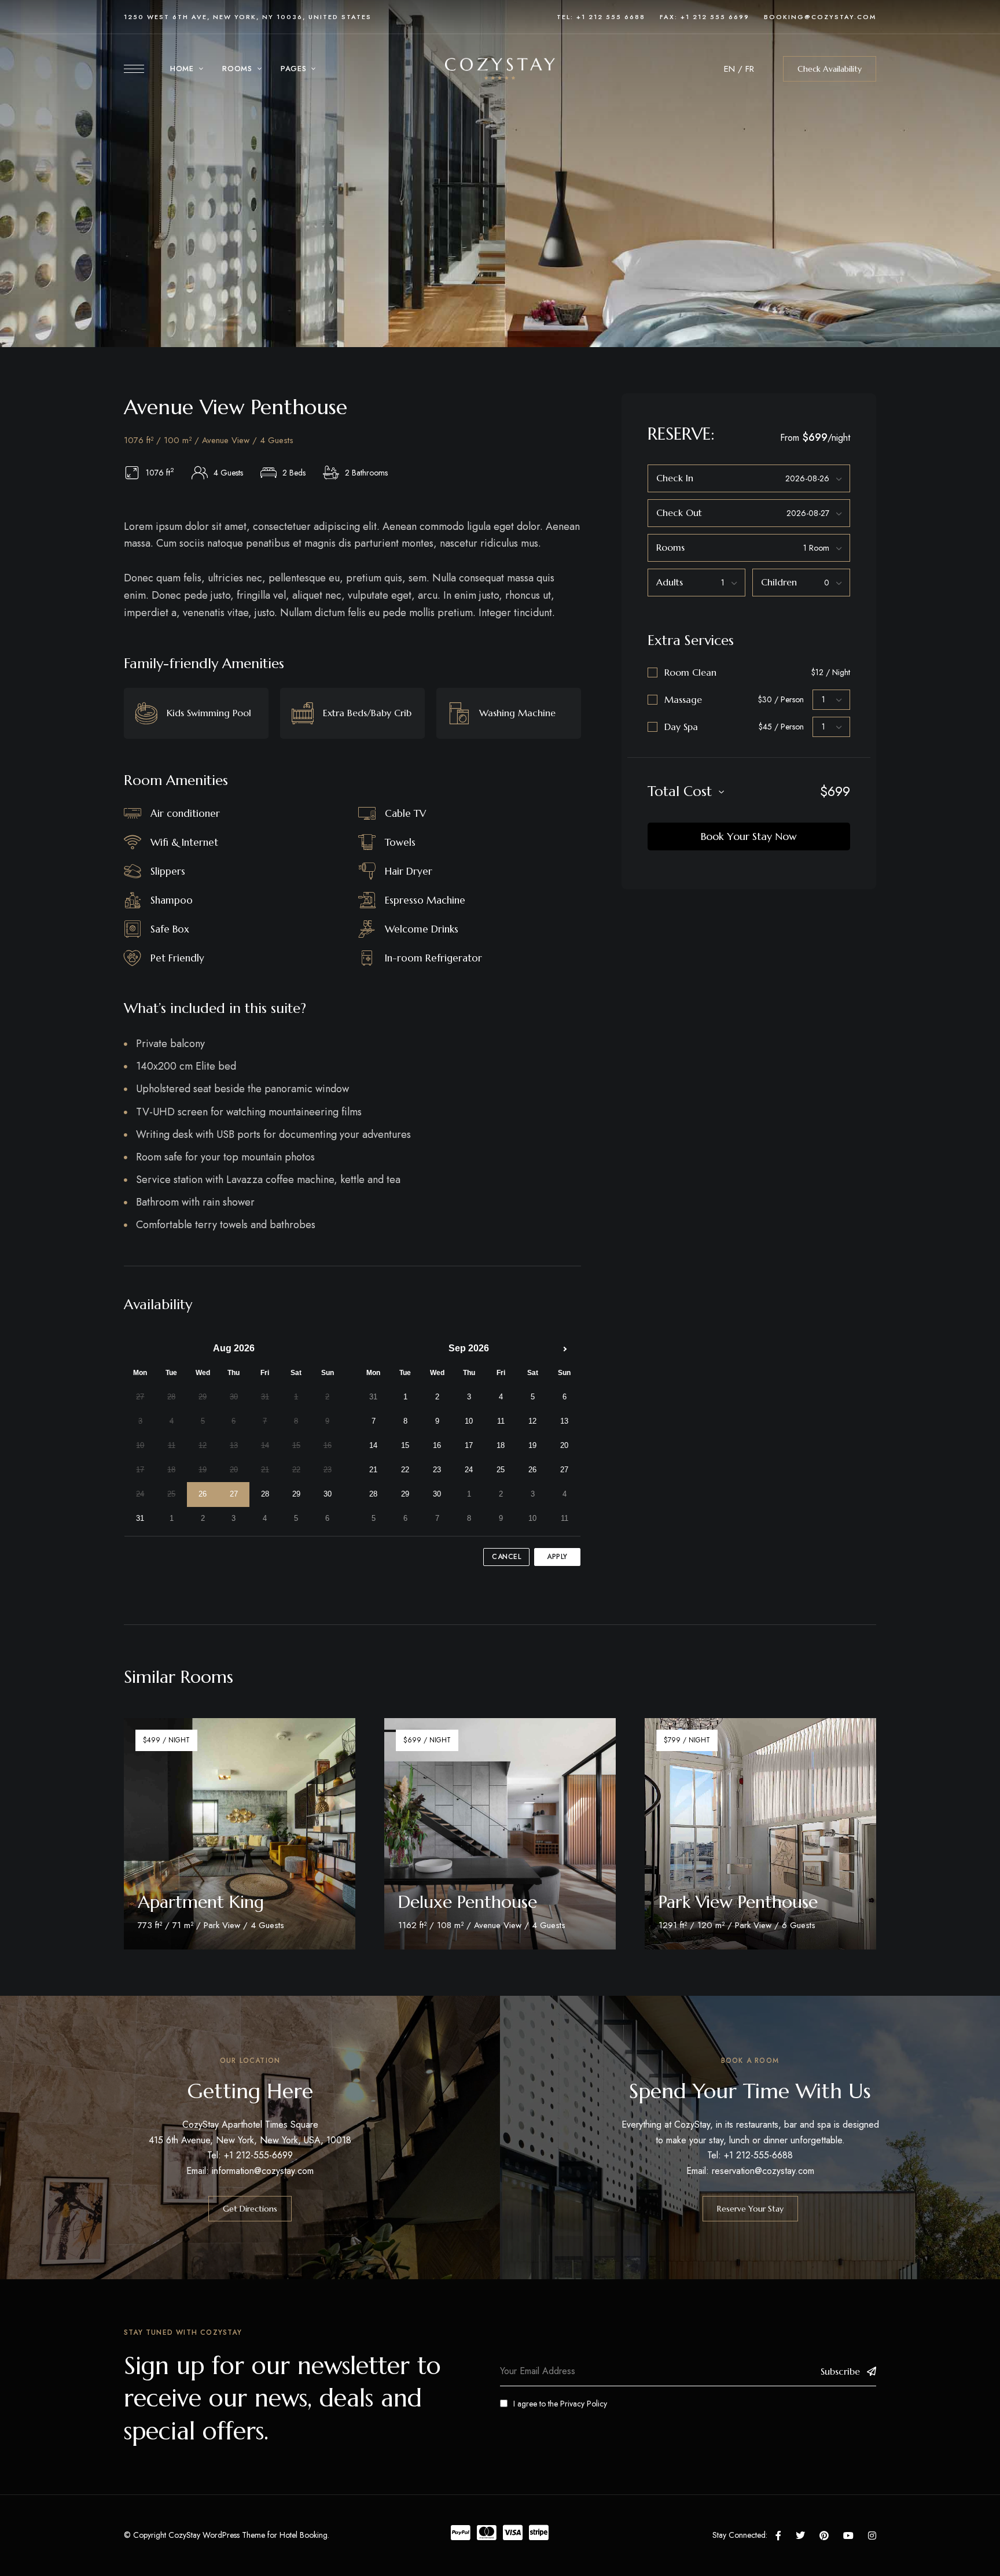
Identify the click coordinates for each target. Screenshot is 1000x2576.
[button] (830, 69)
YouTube (848, 2536)
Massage (683, 699)
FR (750, 69)
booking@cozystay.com (820, 17)
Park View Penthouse (738, 1902)
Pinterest (824, 2536)
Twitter (800, 2536)
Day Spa (681, 727)
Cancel (506, 1557)
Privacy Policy (584, 2404)
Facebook (778, 2536)
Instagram (872, 2536)
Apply (557, 1557)
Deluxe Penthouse (468, 1902)
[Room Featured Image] (240, 1834)
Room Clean (690, 672)
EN (729, 69)
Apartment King (201, 1902)
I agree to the (560, 2404)
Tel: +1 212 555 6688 (601, 17)
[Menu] (134, 69)
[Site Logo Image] (500, 69)
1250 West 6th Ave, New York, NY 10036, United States (248, 17)
